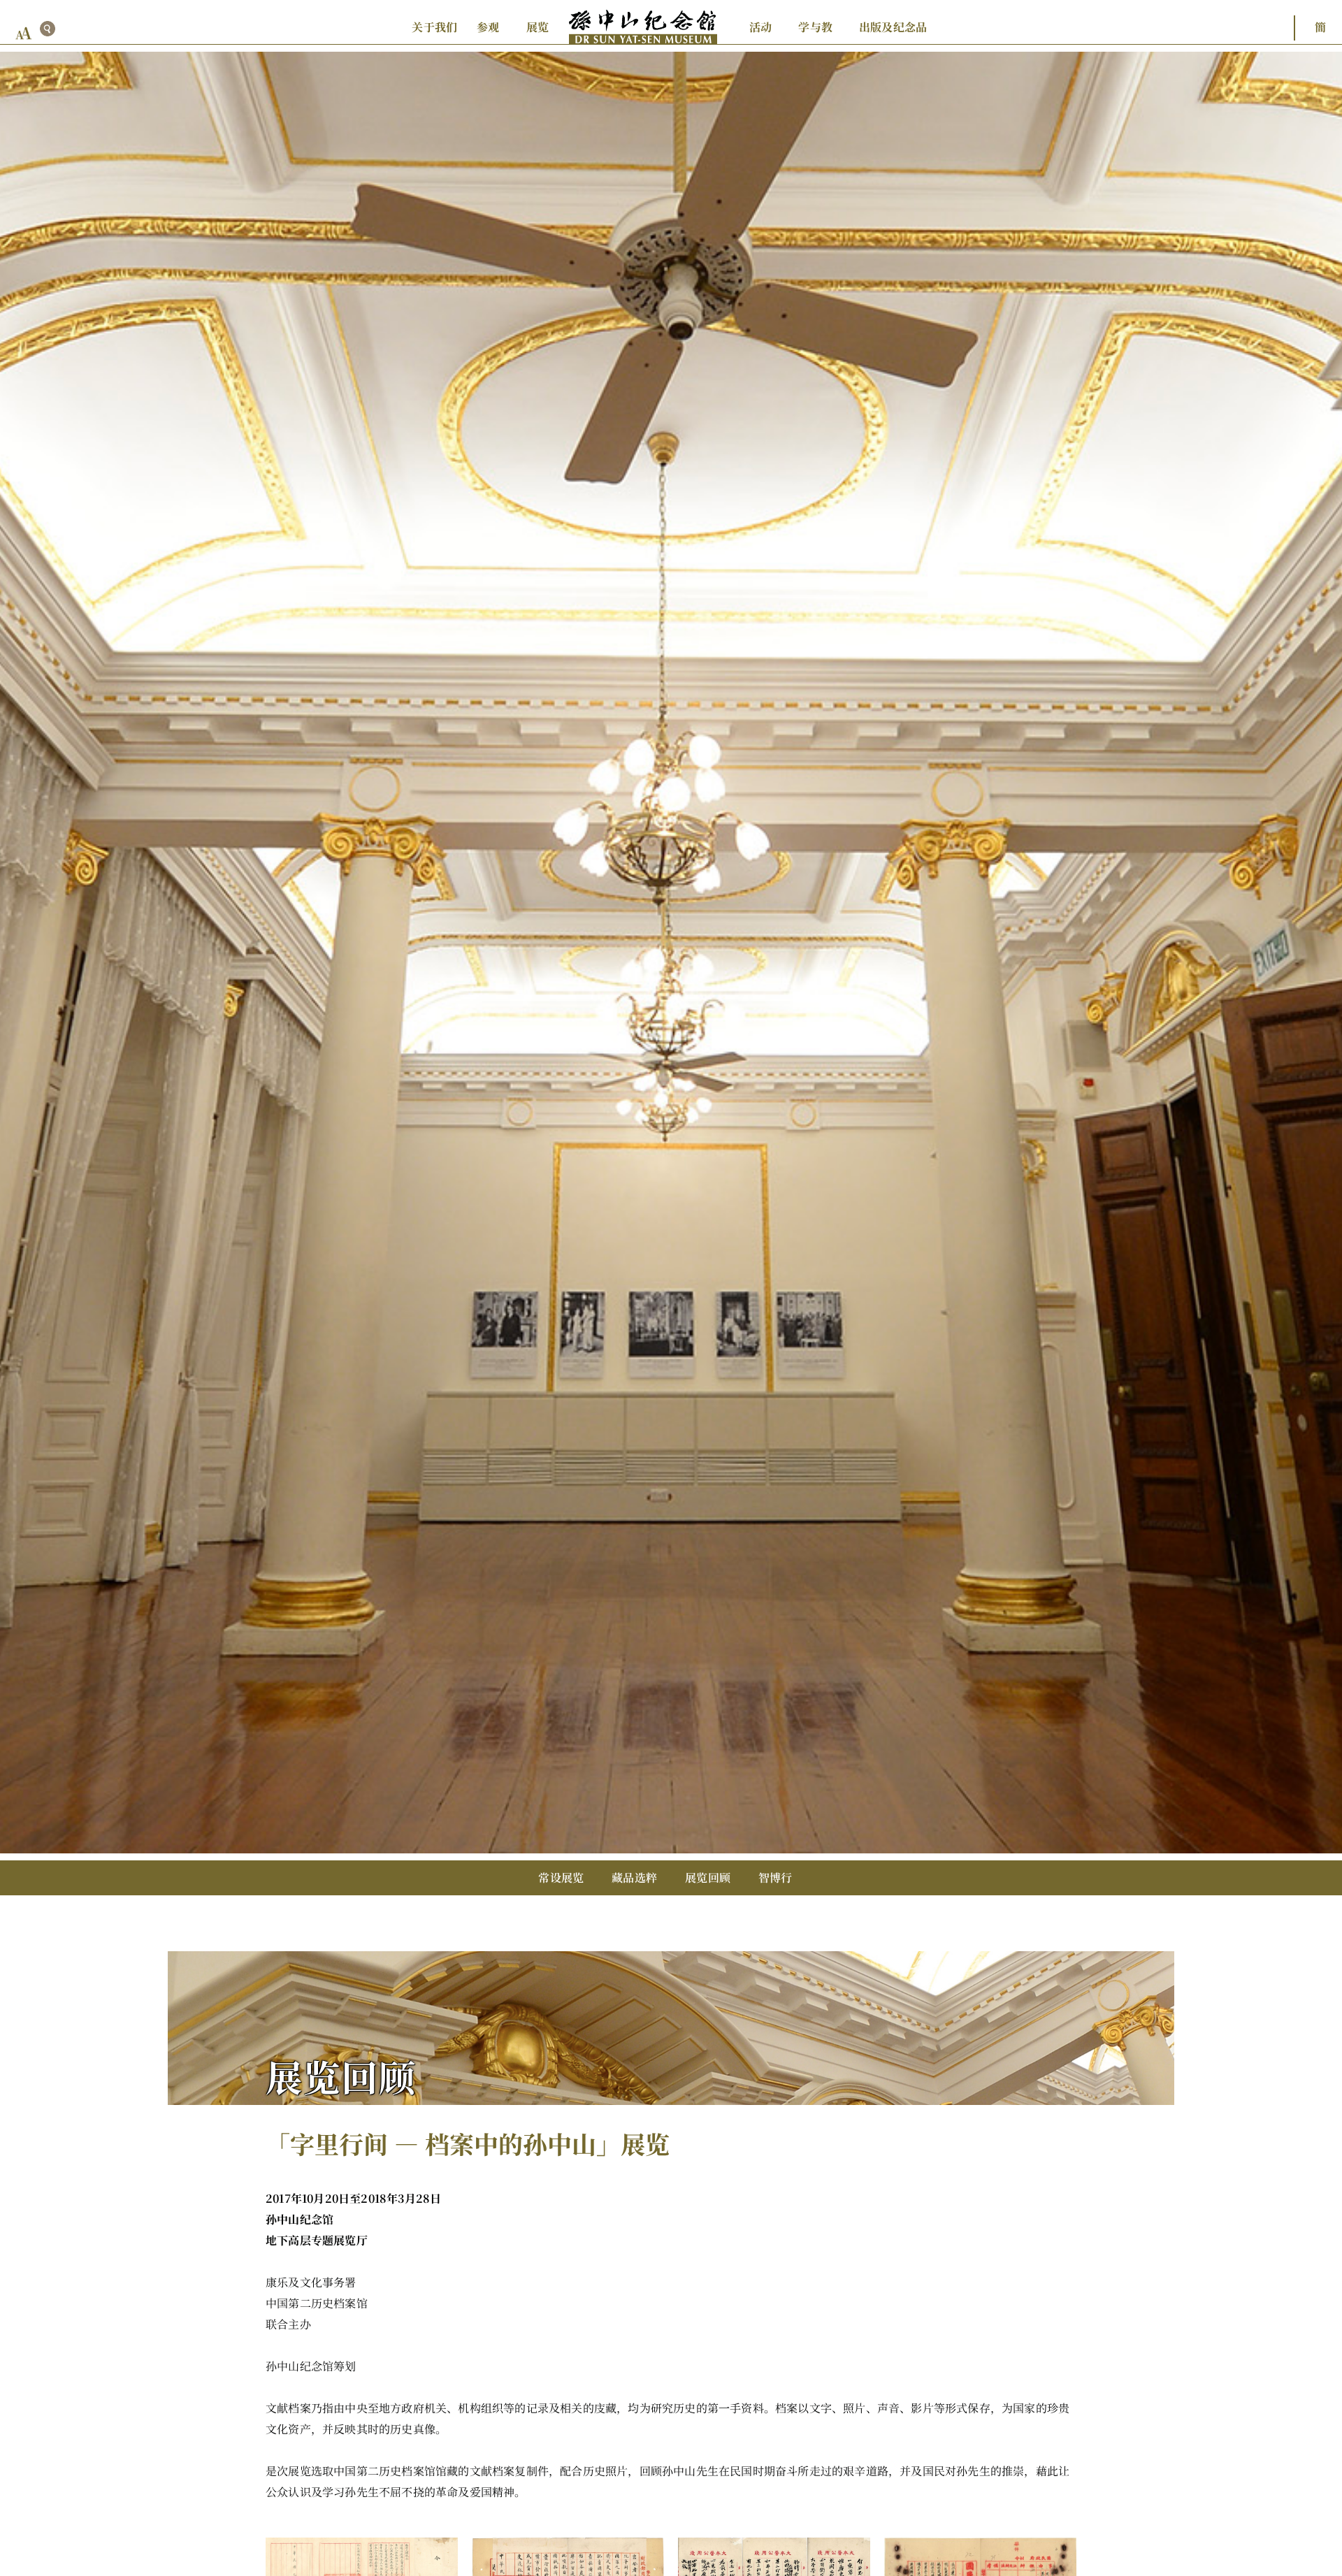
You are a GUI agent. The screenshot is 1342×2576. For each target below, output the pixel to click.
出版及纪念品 (893, 27)
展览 (537, 27)
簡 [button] (1320, 27)
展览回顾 (708, 1877)
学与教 (815, 27)
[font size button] (24, 33)
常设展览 (561, 1877)
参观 (488, 27)
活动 (760, 27)
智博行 (775, 1877)
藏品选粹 (634, 1877)
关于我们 (434, 27)
